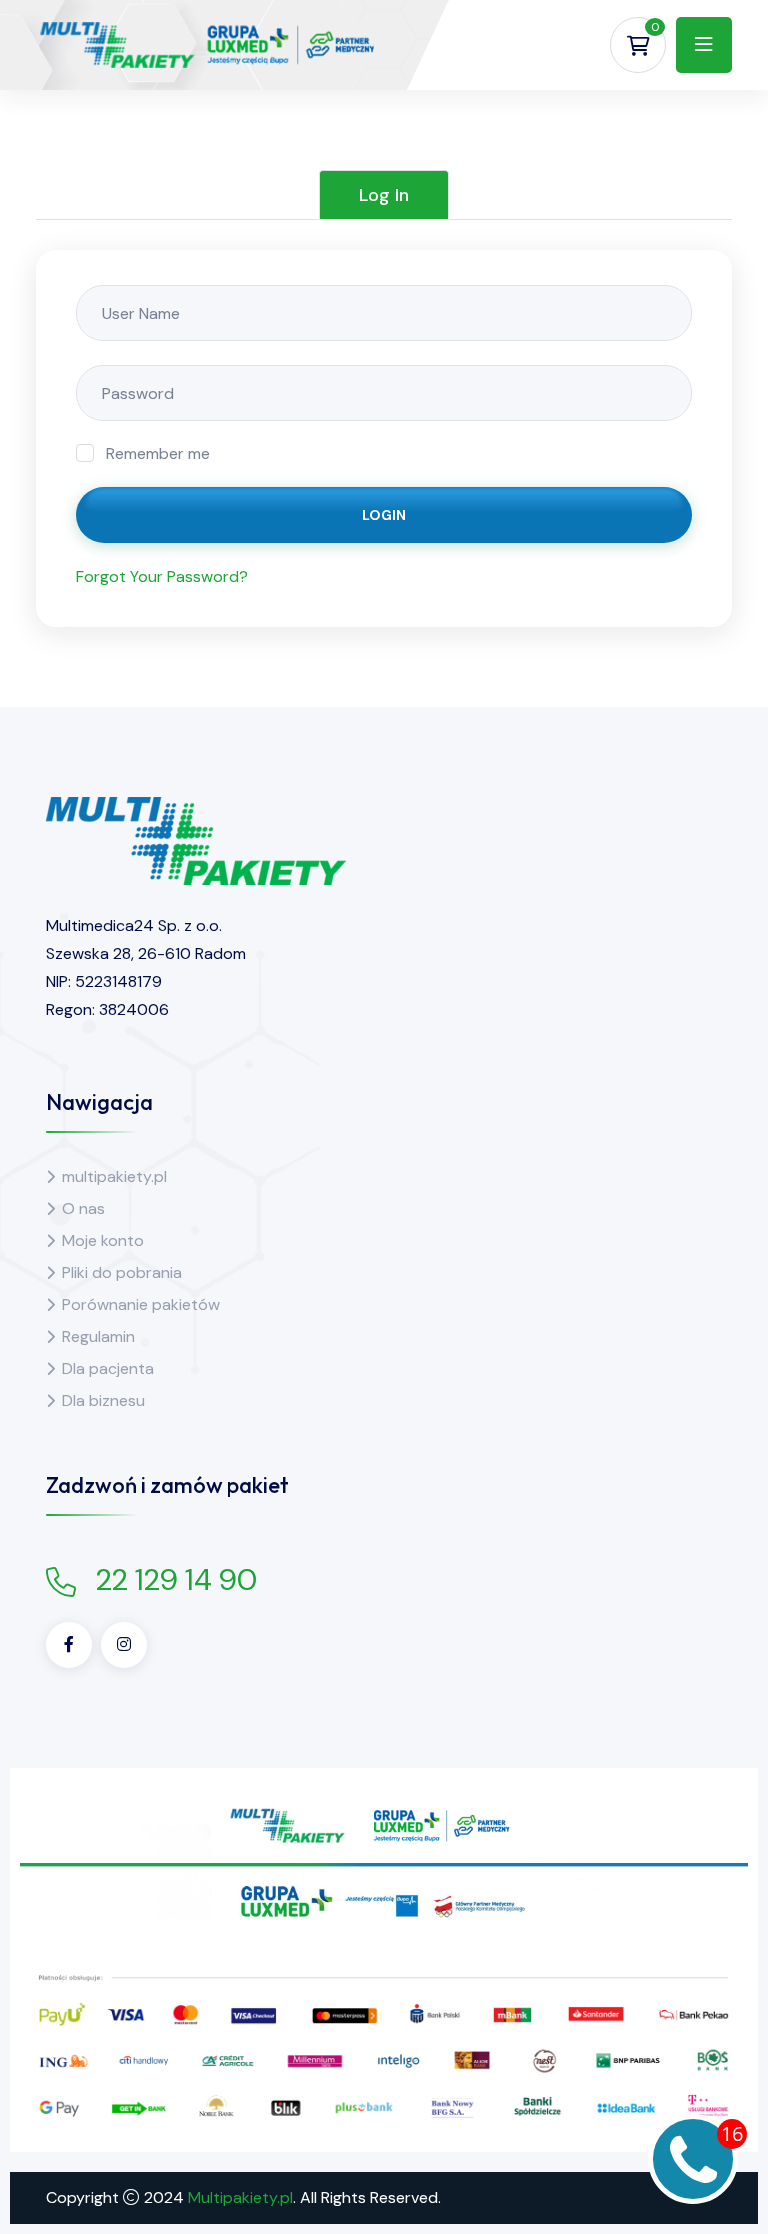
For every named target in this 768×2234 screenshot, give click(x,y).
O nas (83, 1208)
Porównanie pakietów (141, 1304)
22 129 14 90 (176, 1579)
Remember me (158, 453)
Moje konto (103, 1240)
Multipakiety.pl (240, 2197)
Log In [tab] (384, 195)
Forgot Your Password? (162, 576)
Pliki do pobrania (122, 1272)
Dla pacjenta (108, 1368)
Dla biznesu (103, 1400)
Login (384, 515)
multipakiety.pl (114, 1176)
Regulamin (98, 1336)
